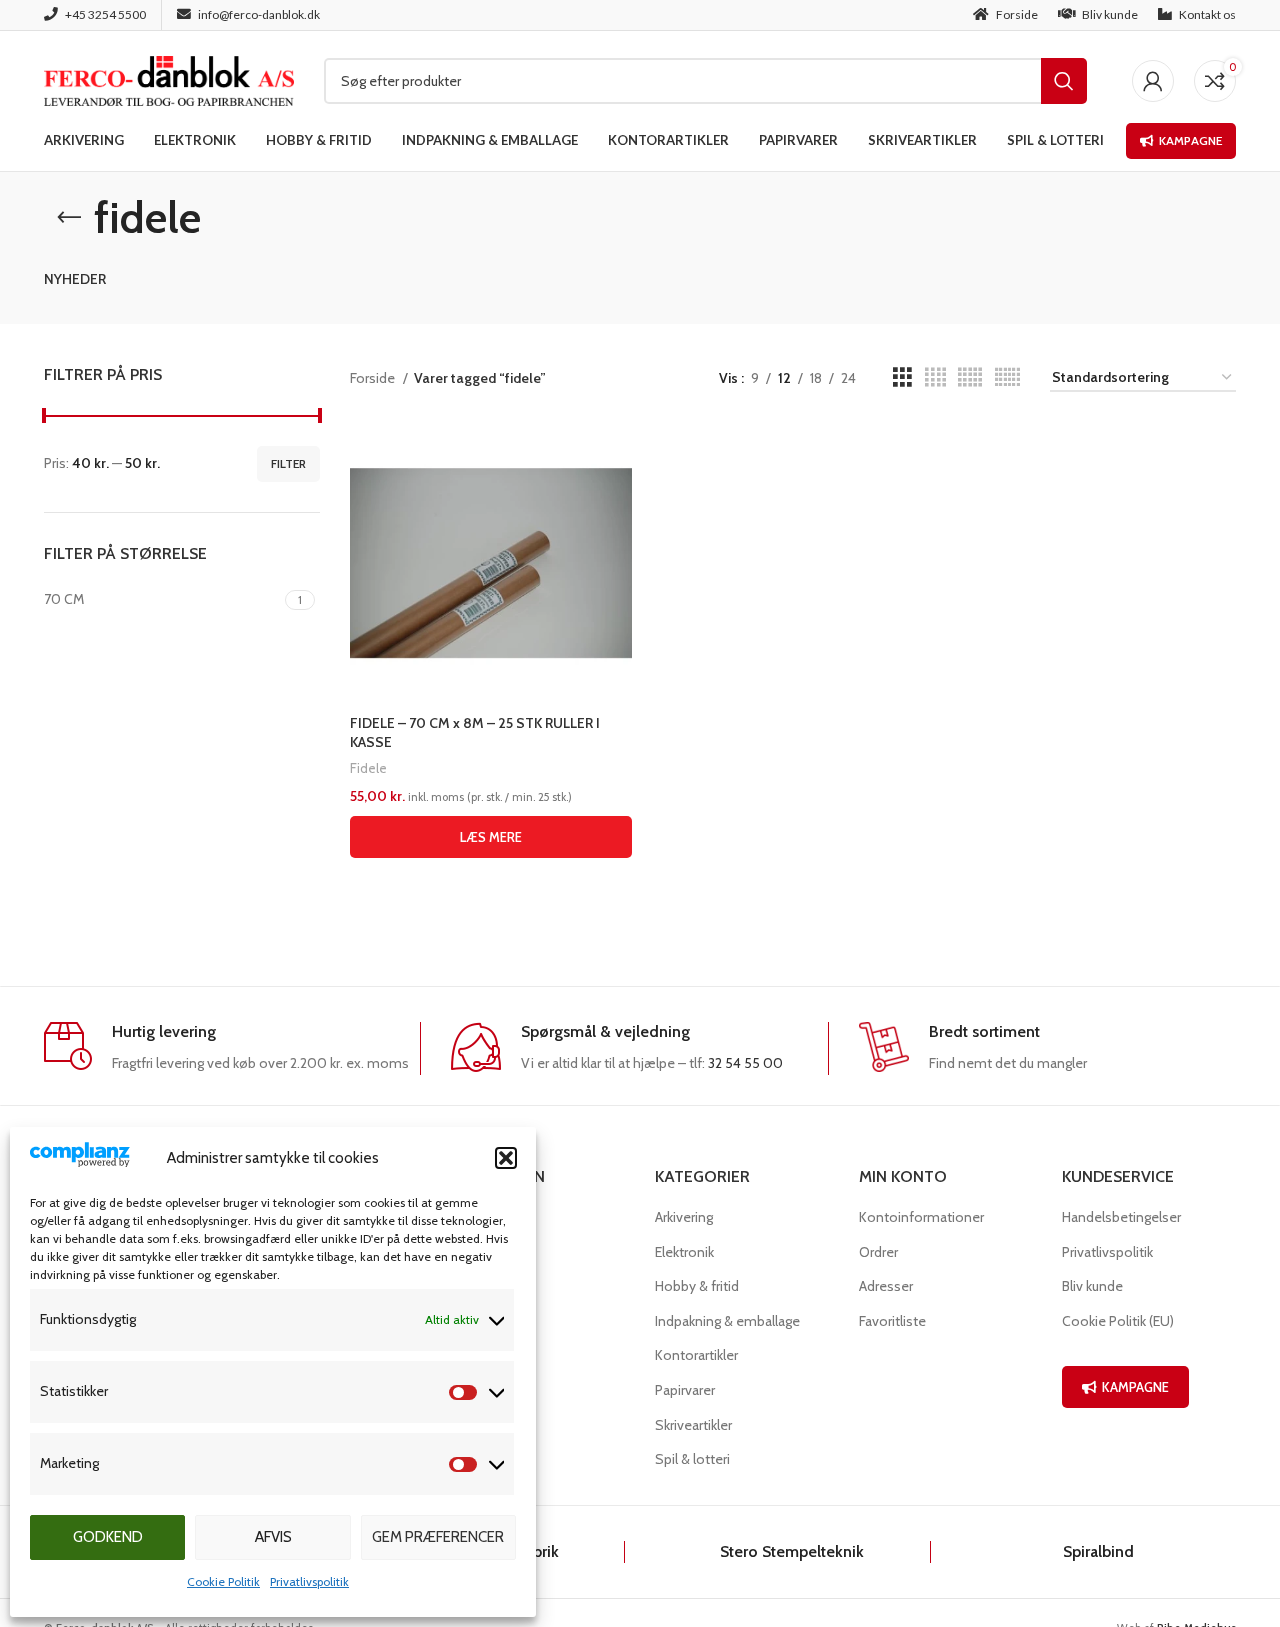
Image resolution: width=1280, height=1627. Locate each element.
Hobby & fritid (697, 1286)
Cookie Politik (223, 1581)
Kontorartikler (696, 1355)
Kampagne (1190, 140)
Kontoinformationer (921, 1217)
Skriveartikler (693, 1425)
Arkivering (684, 1217)
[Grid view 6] (1007, 377)
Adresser (886, 1286)
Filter (288, 463)
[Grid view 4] (935, 377)
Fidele (368, 768)
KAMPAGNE (1135, 1387)
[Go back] (69, 218)
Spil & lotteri (692, 1459)
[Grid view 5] (970, 377)
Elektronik (684, 1252)
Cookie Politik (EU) (1118, 1321)
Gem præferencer (438, 1537)
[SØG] (1064, 81)
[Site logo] (169, 79)
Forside (374, 378)
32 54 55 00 (745, 1063)
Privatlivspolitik (309, 1581)
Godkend (108, 1537)
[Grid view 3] (902, 377)
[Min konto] (1153, 81)
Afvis (273, 1537)
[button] (506, 1158)
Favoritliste (892, 1321)
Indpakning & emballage (727, 1321)
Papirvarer (685, 1390)
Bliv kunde (1092, 1286)
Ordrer (878, 1252)
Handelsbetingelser (1121, 1217)
